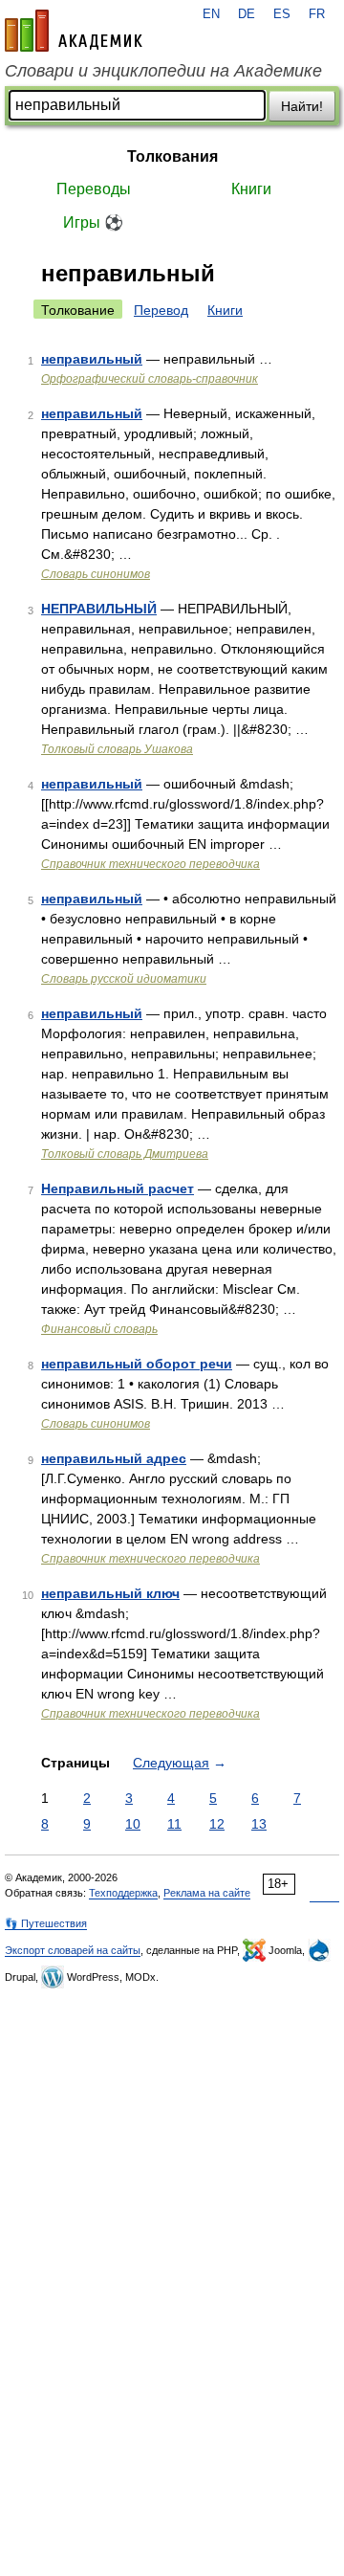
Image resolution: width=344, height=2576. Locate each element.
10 (133, 1824)
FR (317, 14)
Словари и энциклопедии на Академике (163, 71)
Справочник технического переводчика (150, 864)
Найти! (302, 106)
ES (282, 14)
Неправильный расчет (118, 1188)
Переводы (94, 189)
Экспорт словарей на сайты (73, 1950)
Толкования (172, 156)
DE (247, 14)
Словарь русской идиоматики (124, 979)
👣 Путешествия (46, 1923)
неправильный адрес (114, 1458)
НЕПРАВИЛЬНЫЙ (99, 609)
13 (259, 1824)
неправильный (92, 359)
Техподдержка (123, 1893)
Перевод (161, 310)
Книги (251, 189)
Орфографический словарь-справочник (150, 379)
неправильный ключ (110, 1593)
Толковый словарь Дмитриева (125, 1154)
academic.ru (74, 31)
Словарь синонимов (96, 574)
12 (217, 1824)
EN (211, 14)
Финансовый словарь (99, 1329)
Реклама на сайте (207, 1893)
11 (174, 1824)
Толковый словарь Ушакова (117, 749)
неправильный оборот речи (137, 1364)
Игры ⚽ (93, 222)
